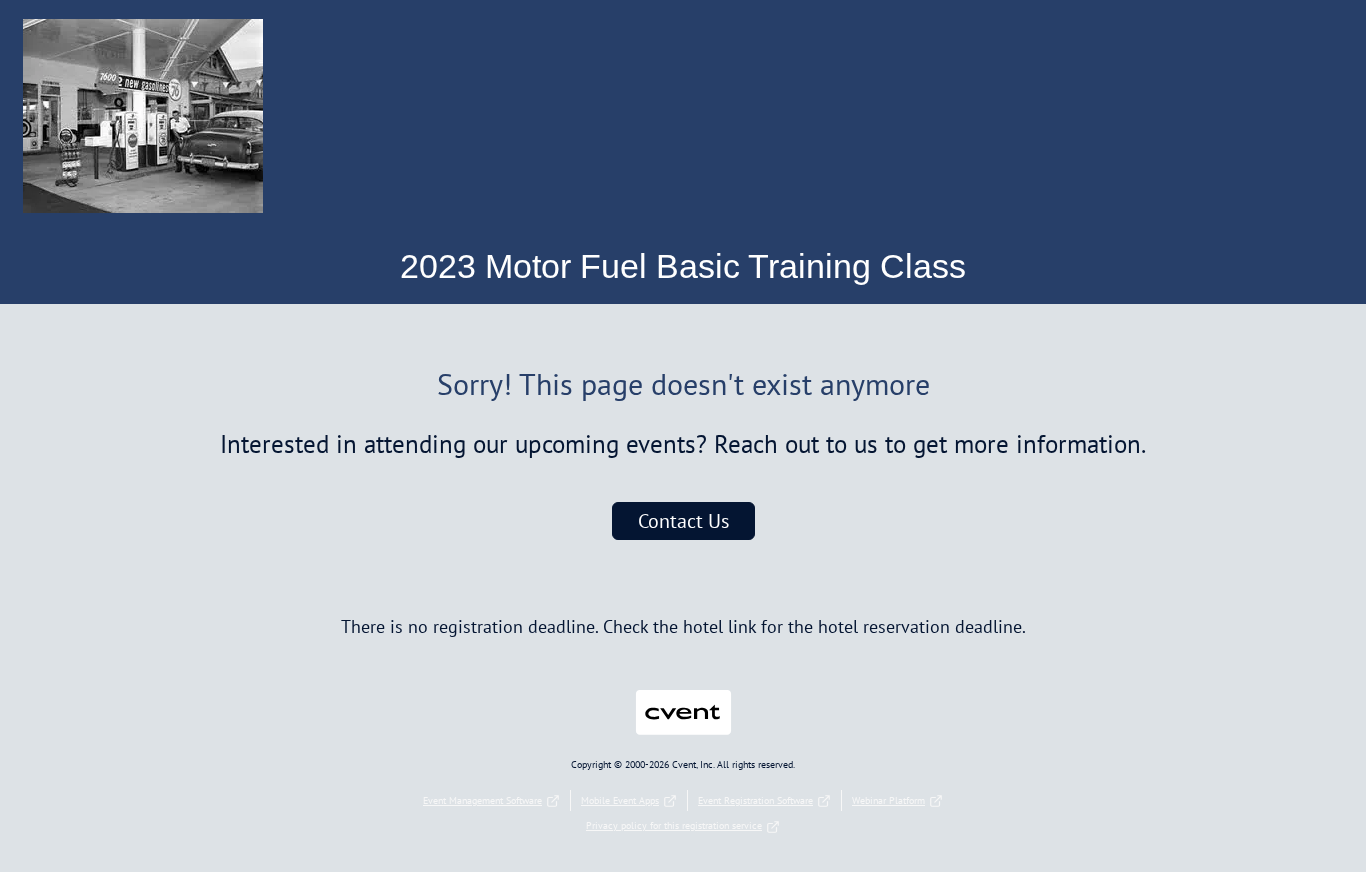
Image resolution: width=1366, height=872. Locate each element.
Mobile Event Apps (620, 800)
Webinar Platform (888, 800)
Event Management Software (482, 800)
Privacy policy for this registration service (674, 825)
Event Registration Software (755, 800)
